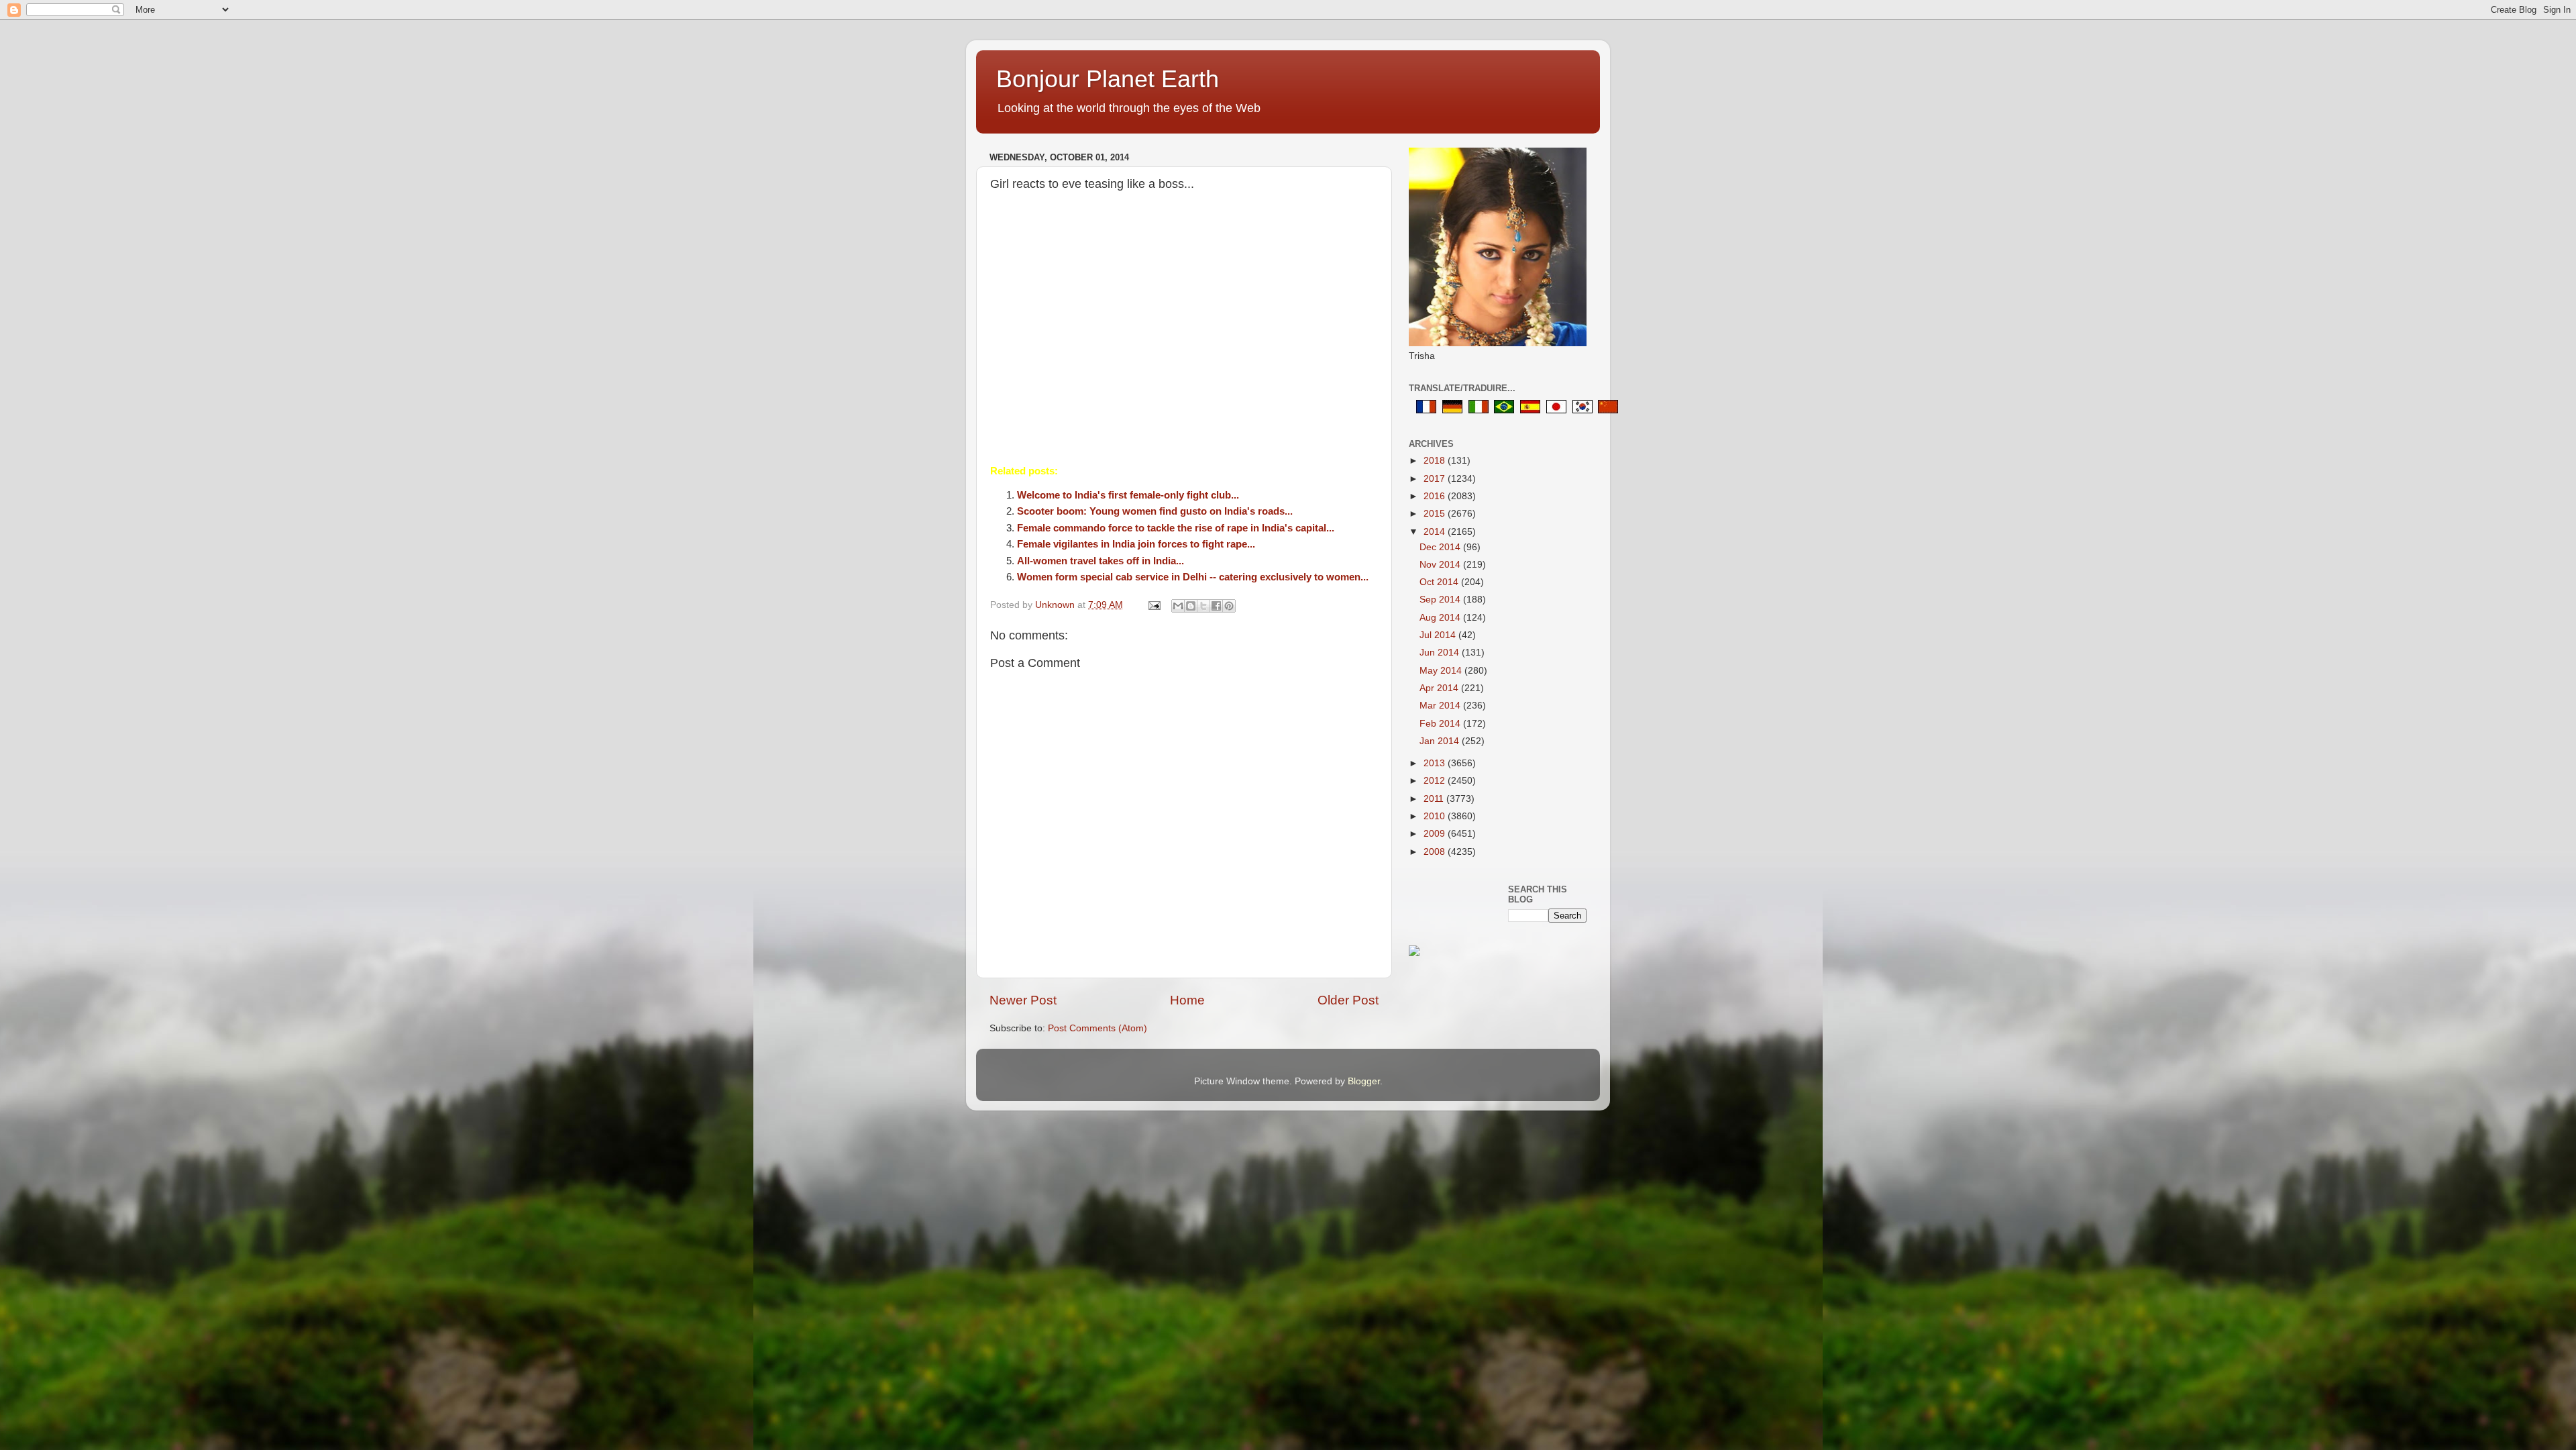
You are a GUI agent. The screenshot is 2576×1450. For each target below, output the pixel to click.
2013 (1436, 763)
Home (1187, 1000)
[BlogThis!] (1191, 606)
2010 (1436, 816)
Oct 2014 (1440, 582)
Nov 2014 (1441, 565)
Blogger (1364, 1081)
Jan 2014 (1441, 741)
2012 (1436, 781)
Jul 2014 (1439, 635)
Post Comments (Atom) (1097, 1028)
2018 (1436, 461)
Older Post (1348, 1000)
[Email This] (1178, 606)
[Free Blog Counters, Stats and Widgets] (1414, 953)
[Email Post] (1153, 605)
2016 (1436, 496)
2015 (1436, 514)
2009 (1436, 834)
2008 (1436, 852)
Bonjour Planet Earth (1108, 79)
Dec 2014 (1441, 547)
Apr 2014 (1440, 688)
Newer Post (1023, 1000)
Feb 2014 (1441, 724)
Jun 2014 (1441, 653)
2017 (1436, 479)
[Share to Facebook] (1216, 606)
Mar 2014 (1441, 706)
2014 (1436, 532)
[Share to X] (1203, 606)
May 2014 (1442, 671)
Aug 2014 (1441, 618)
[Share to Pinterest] (1229, 606)
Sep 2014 (1441, 600)
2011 (1435, 799)
